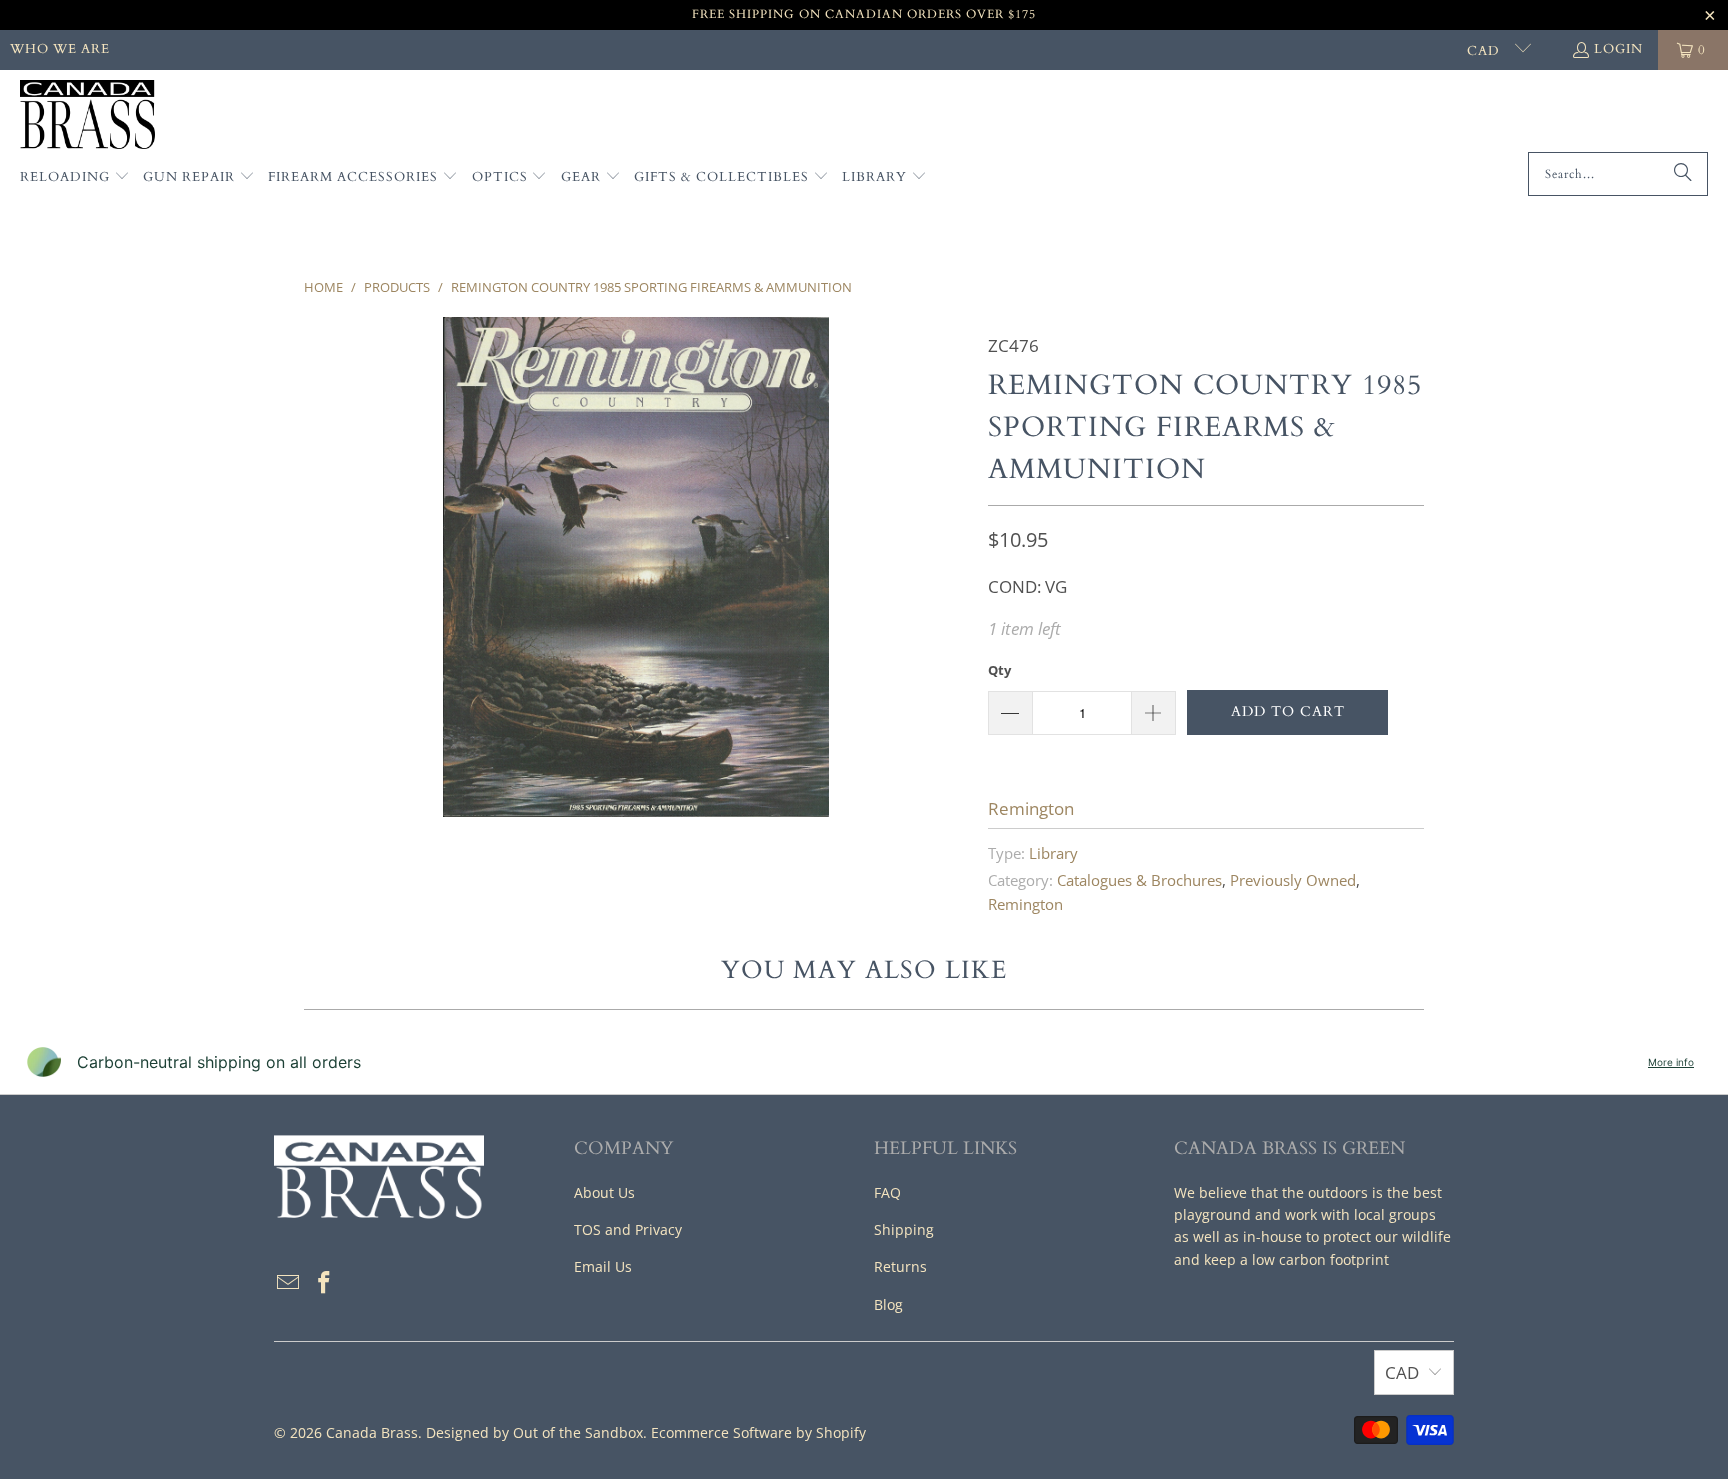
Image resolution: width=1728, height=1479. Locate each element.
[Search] (1683, 174)
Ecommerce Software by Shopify (758, 1432)
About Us (604, 1192)
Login (1618, 49)
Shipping (904, 1229)
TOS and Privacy (628, 1229)
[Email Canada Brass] (289, 1283)
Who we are (60, 49)
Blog (888, 1304)
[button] (75, 178)
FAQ (887, 1192)
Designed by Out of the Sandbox (534, 1432)
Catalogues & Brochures (1139, 880)
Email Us (603, 1266)
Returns (900, 1266)
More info (1671, 1062)
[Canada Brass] (87, 116)
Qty (999, 670)
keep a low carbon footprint (1296, 1259)
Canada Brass (372, 1432)
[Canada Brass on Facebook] (325, 1283)
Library (1053, 853)
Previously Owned (1293, 880)
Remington (1031, 808)
